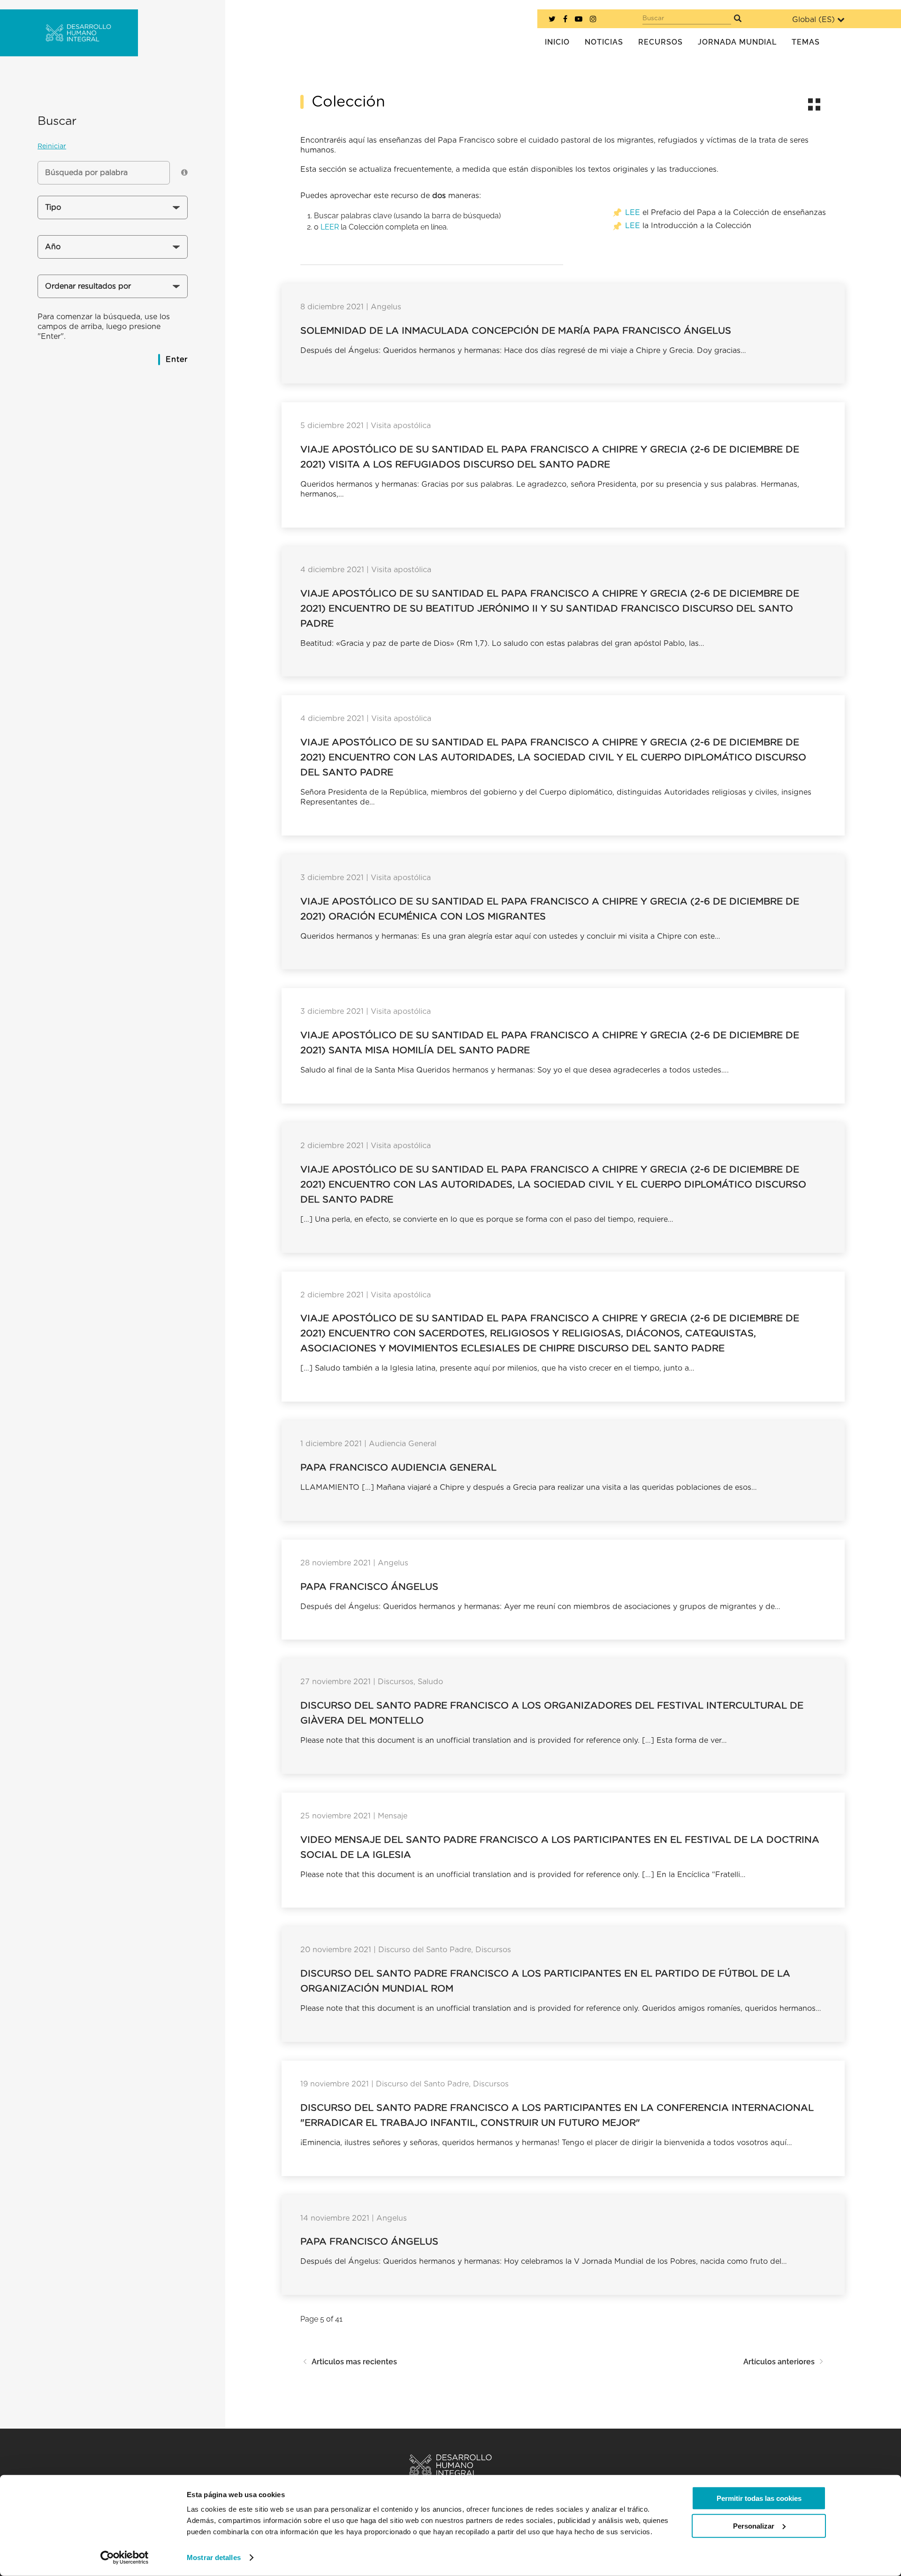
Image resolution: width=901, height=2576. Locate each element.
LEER (330, 227)
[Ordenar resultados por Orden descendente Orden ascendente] (113, 290)
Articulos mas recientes (354, 2362)
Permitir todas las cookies (759, 2498)
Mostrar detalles (214, 2557)
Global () (813, 20)
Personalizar (754, 2526)
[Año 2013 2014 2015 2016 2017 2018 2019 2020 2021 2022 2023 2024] (113, 250)
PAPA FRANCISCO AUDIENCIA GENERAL (398, 1468)
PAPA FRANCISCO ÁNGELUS (369, 1587)
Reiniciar (52, 146)
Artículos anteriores (779, 2362)
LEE (633, 213)
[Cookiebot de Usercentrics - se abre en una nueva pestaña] (125, 2558)
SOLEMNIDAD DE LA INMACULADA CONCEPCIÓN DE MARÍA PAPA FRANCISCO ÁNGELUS (516, 331)
